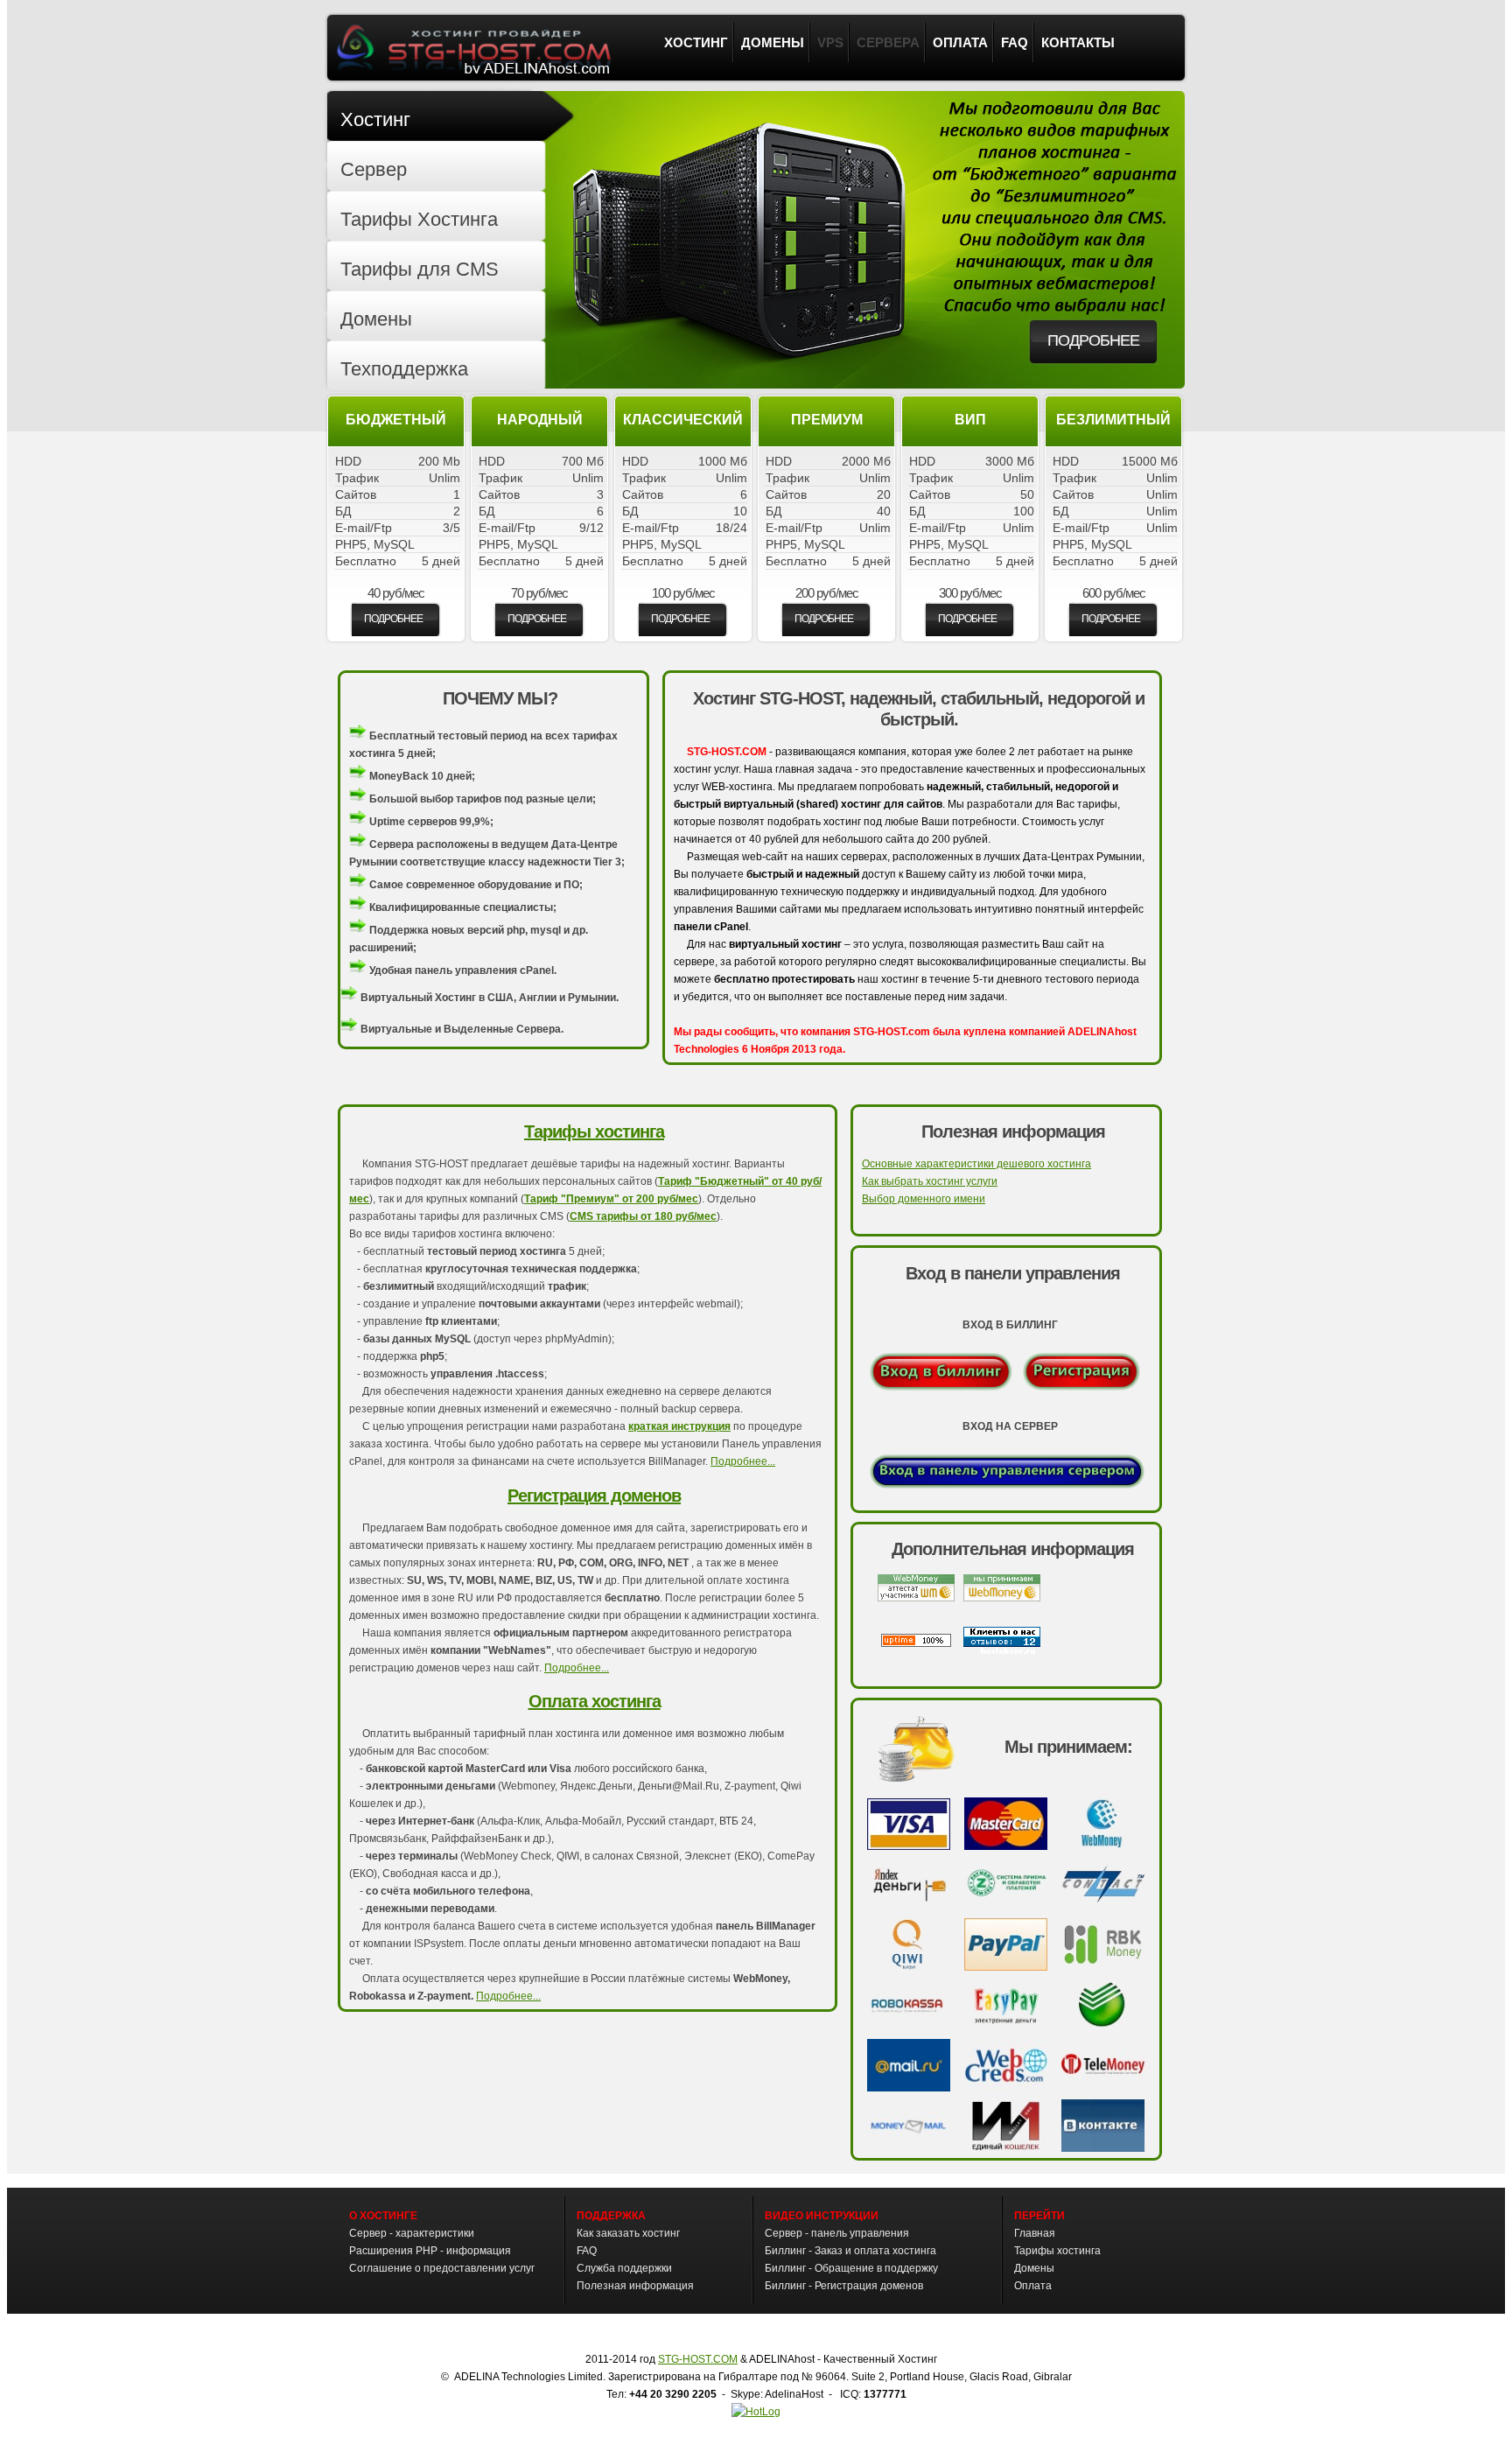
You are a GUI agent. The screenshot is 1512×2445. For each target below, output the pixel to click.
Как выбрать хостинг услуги (930, 1181)
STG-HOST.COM (698, 2359)
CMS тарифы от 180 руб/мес (643, 1216)
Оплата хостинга (595, 1701)
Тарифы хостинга (594, 1131)
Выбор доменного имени (924, 1199)
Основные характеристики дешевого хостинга (976, 1164)
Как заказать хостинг (628, 2233)
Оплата (1033, 2286)
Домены (1034, 2268)
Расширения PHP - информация (430, 2251)
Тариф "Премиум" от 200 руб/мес (611, 1199)
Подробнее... (743, 1461)
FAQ (587, 2251)
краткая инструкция (679, 1426)
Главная (1035, 2233)
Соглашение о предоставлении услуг (442, 2268)
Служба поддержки (624, 2268)
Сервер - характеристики (412, 2233)
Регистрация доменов (594, 1496)
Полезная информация (635, 2286)
